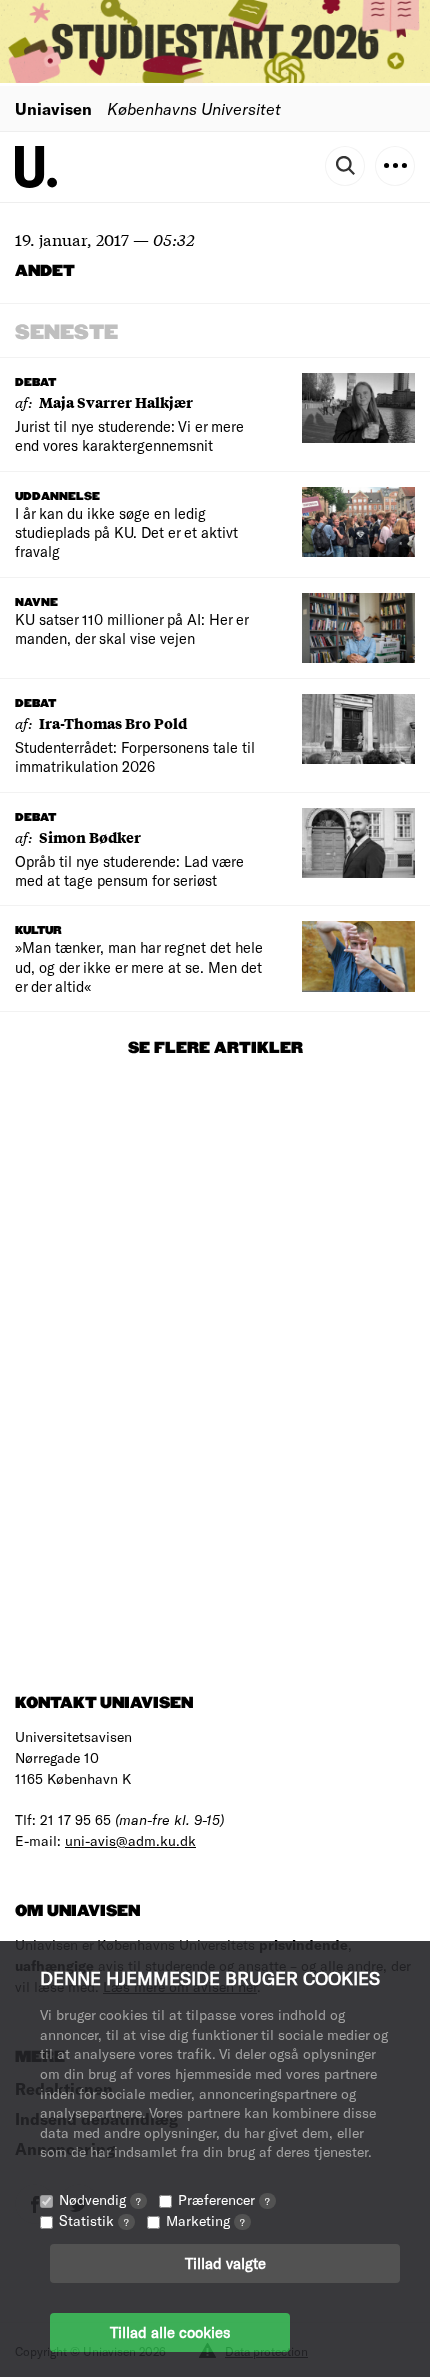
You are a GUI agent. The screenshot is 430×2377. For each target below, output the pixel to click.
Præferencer (224, 2199)
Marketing (205, 2220)
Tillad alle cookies (170, 2332)
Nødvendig (100, 2199)
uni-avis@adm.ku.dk (130, 1840)
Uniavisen (53, 108)
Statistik (94, 2220)
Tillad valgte (225, 2263)
